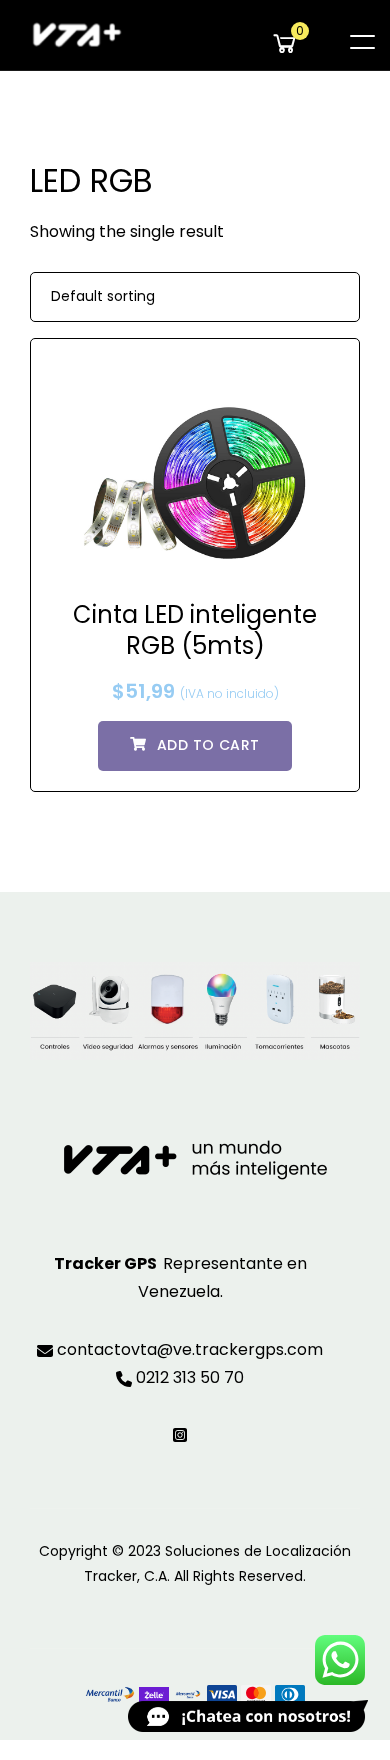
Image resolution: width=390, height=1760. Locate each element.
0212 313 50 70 (188, 1377)
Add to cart (208, 745)
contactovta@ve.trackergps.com (188, 1349)
